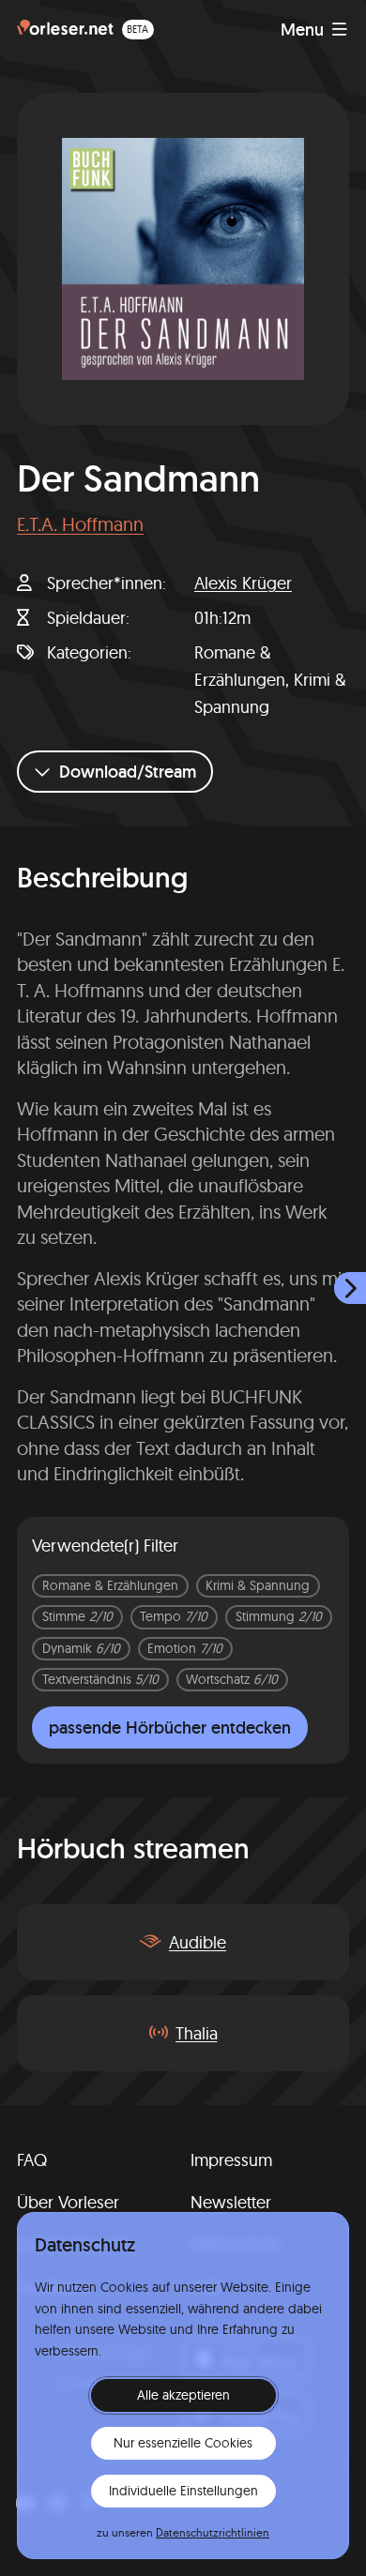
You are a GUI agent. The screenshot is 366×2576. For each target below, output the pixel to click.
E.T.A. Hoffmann (80, 524)
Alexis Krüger (243, 583)
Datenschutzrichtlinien (213, 2531)
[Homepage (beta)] (85, 30)
